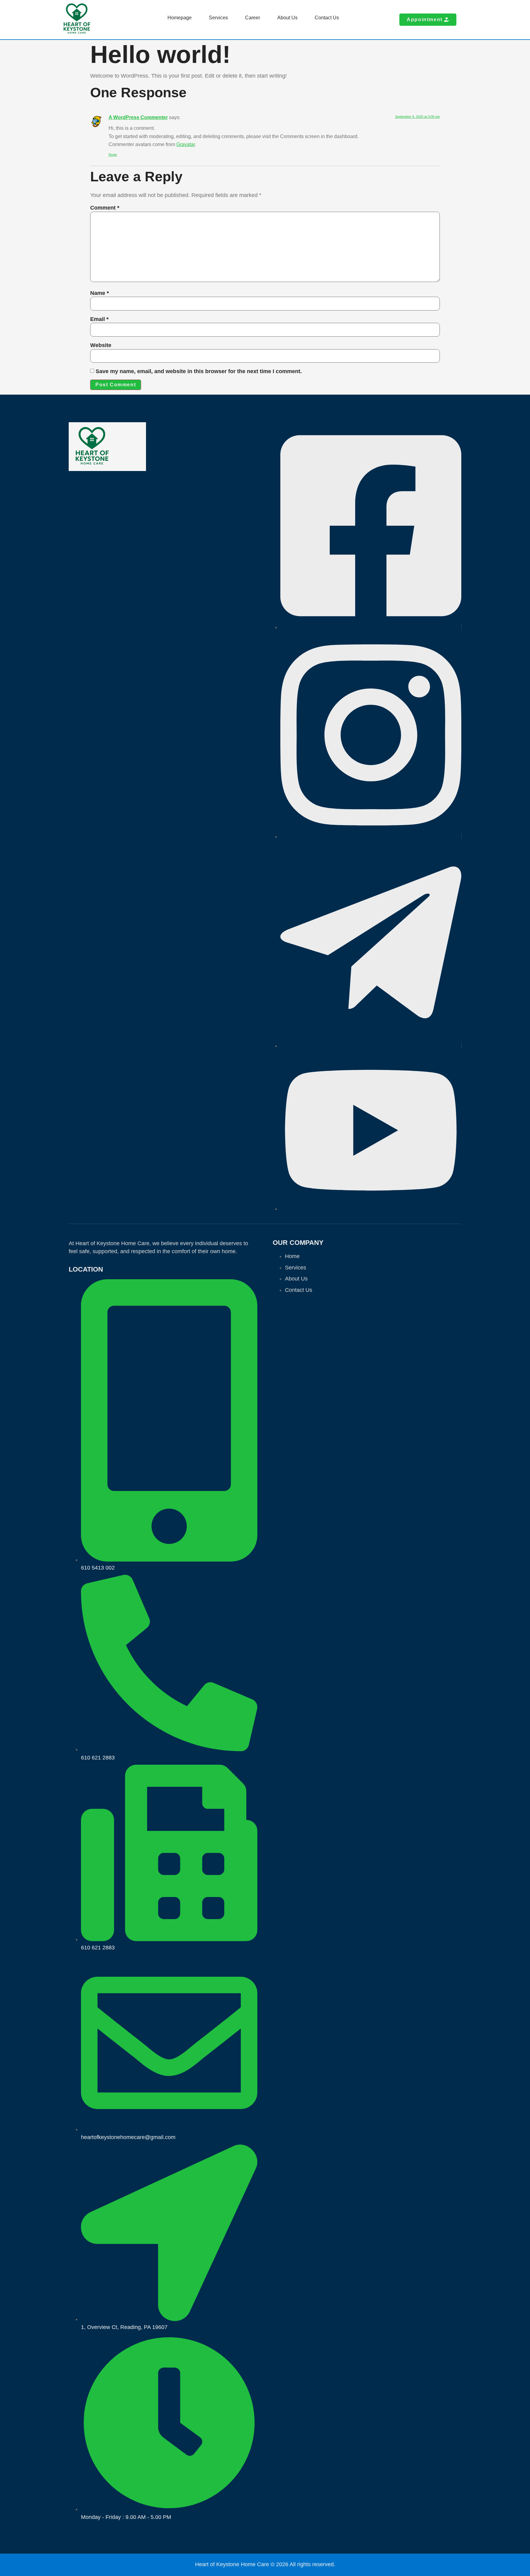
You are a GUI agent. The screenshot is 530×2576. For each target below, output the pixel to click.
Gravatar (186, 144)
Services (218, 18)
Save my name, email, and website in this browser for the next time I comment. (199, 371)
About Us (287, 18)
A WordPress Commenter (138, 117)
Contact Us (327, 18)
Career (253, 18)
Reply (113, 155)
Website (101, 345)
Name (100, 293)
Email (99, 319)
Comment (105, 208)
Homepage (180, 18)
